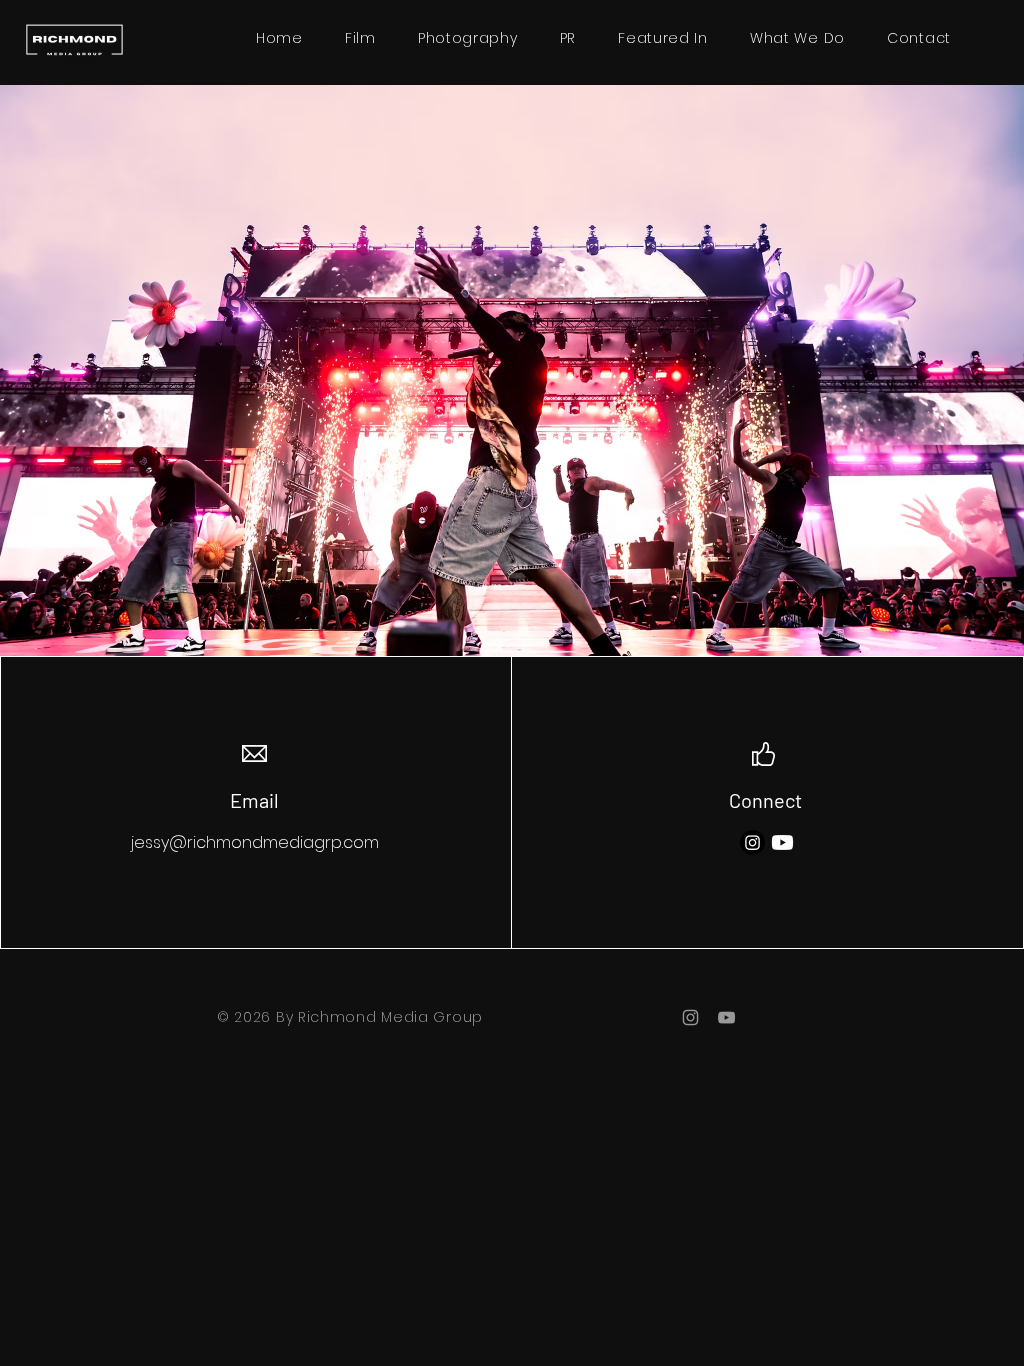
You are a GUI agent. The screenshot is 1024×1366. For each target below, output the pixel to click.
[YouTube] (726, 1017)
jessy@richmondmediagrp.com (255, 842)
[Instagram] (752, 842)
